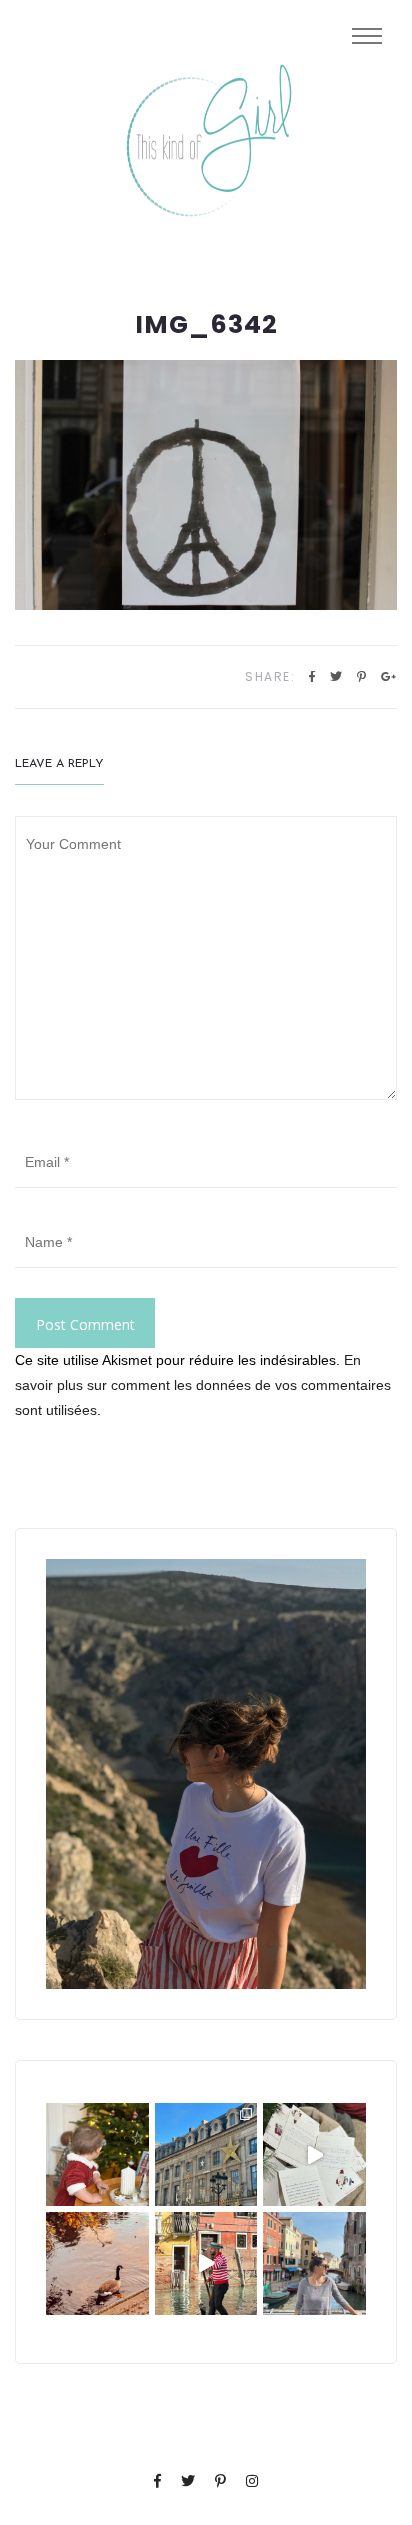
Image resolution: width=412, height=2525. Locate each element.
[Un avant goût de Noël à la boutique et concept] (314, 2154)
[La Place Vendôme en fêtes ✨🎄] (206, 2154)
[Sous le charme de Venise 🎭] (206, 2263)
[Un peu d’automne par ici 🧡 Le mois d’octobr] (97, 2263)
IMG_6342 (206, 325)
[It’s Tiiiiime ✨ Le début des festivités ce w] (97, 2154)
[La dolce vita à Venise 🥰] (314, 2263)
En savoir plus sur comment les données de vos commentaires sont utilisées (203, 1385)
